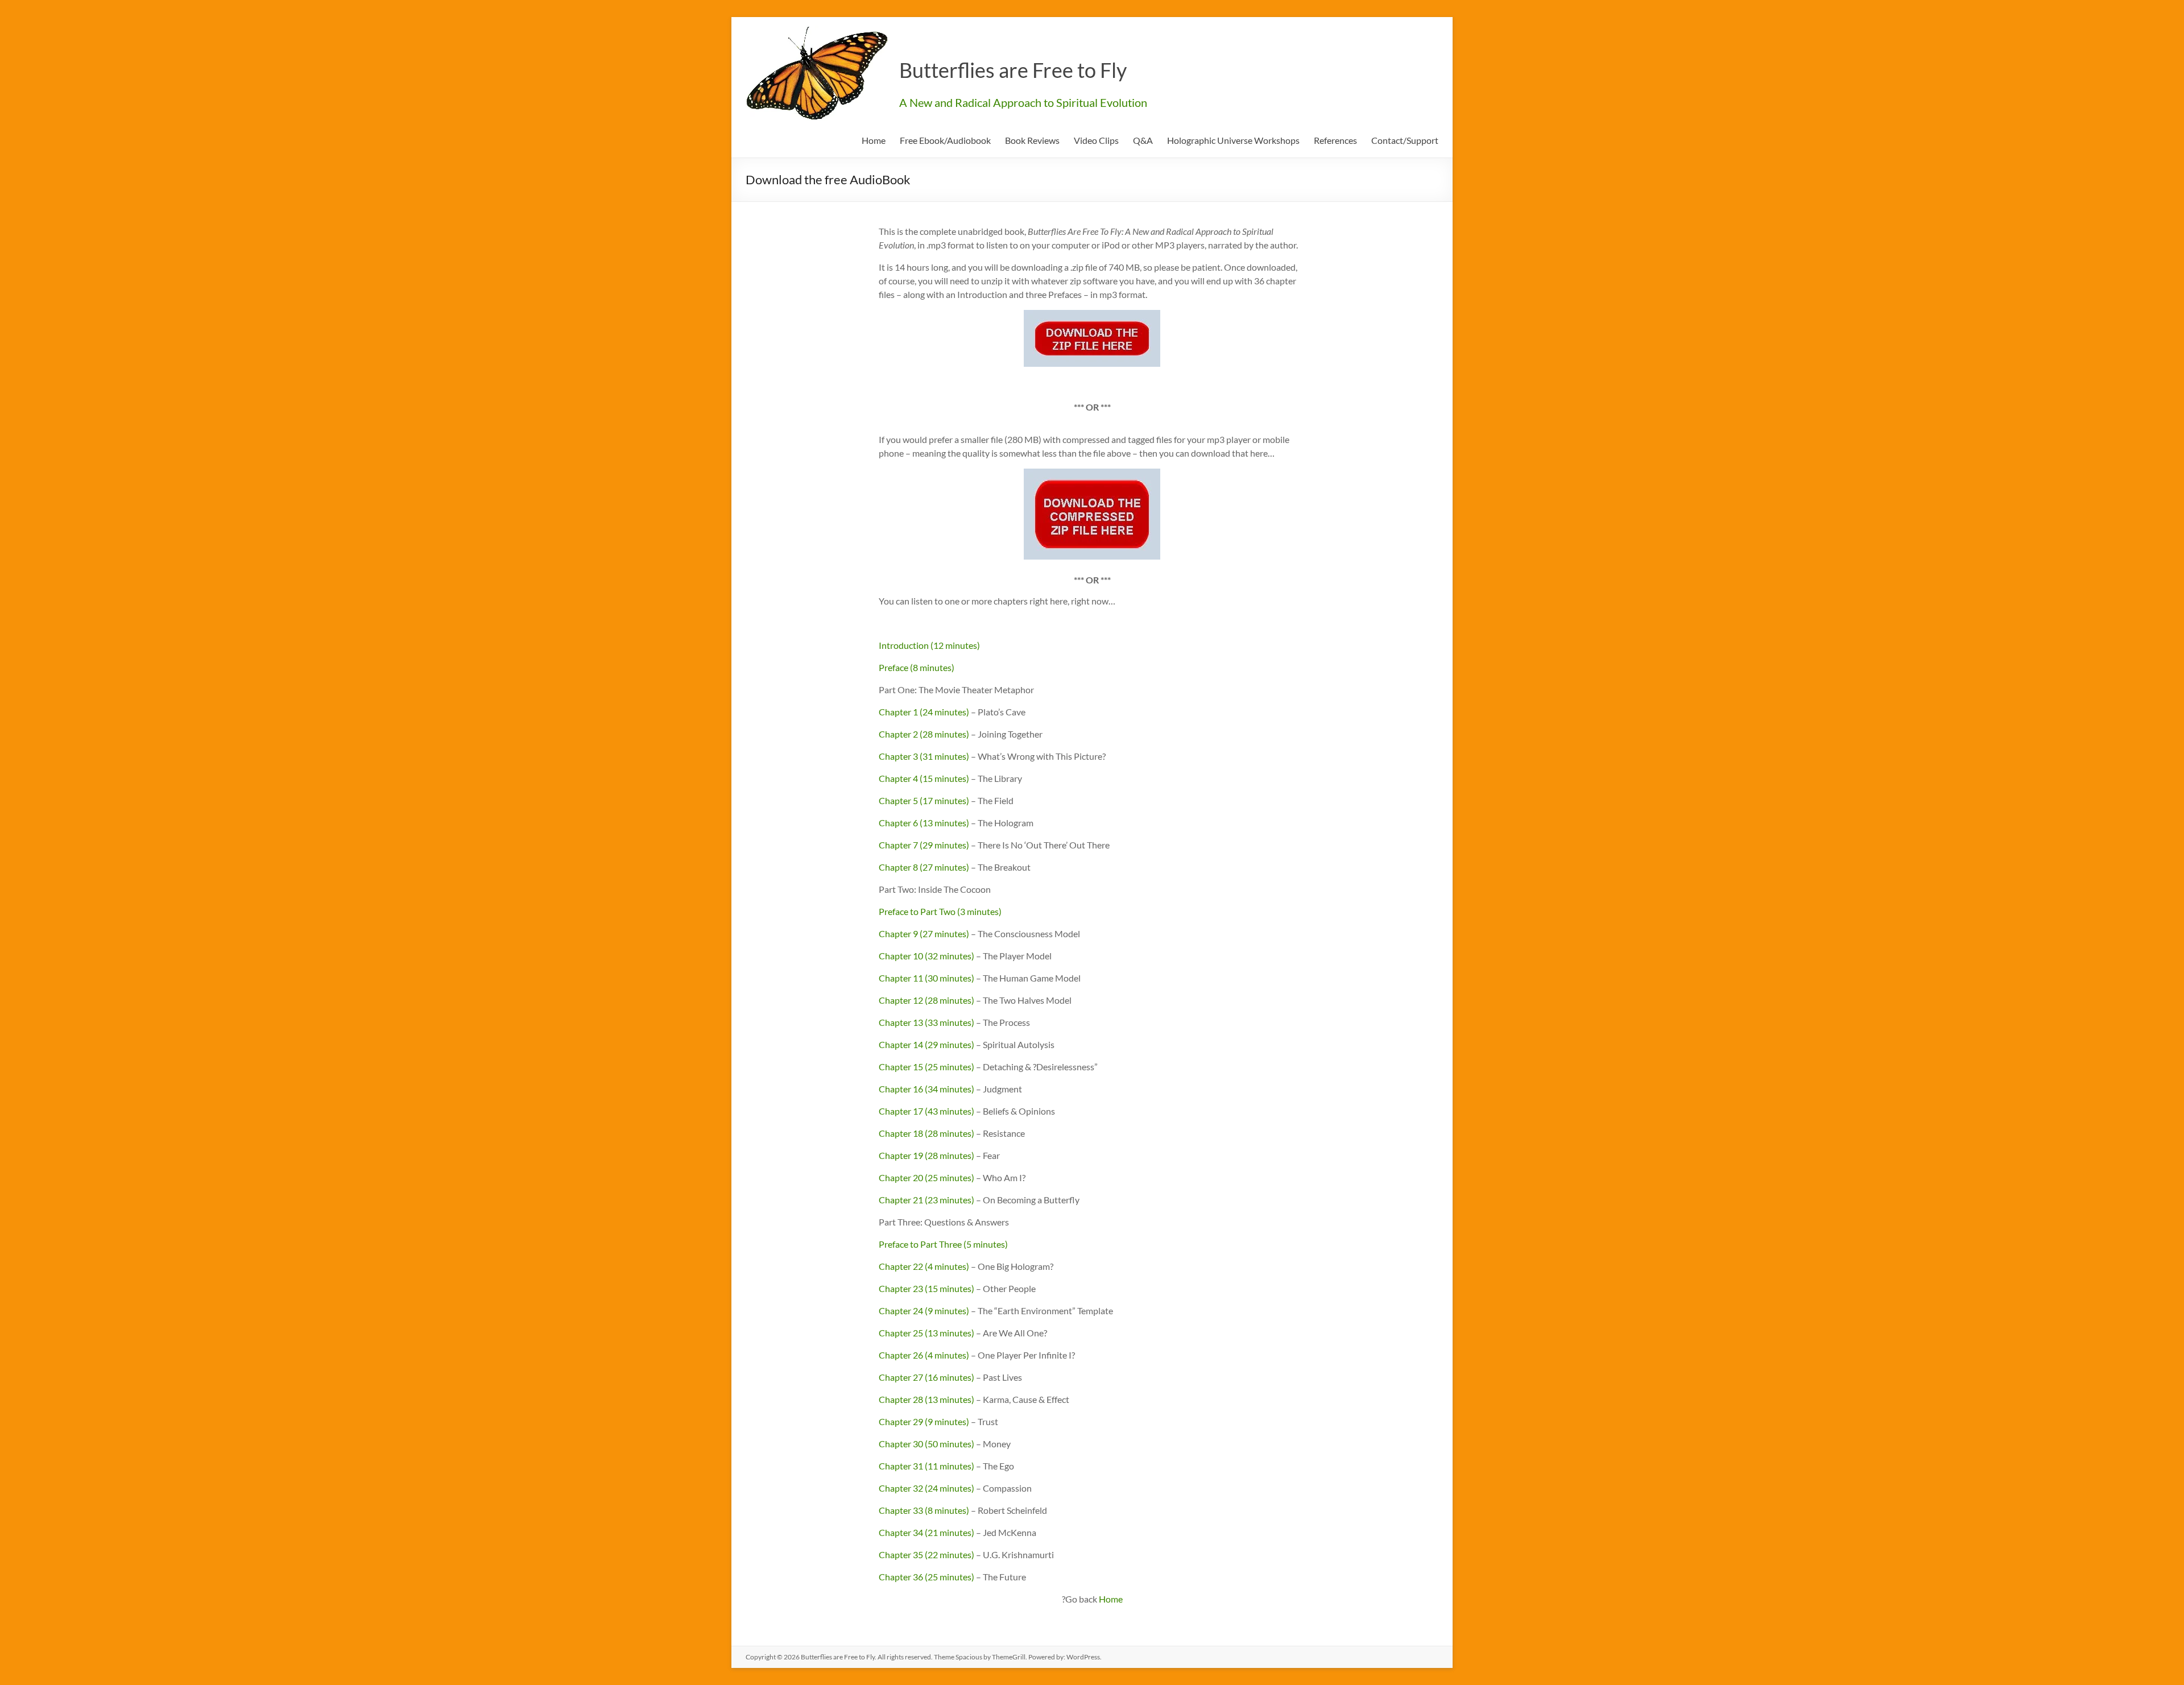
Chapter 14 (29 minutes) (926, 1044)
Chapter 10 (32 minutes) (926, 956)
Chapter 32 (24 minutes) (926, 1488)
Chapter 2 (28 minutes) (924, 734)
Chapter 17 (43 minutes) (926, 1111)
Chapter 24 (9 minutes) (924, 1311)
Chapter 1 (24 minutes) (924, 712)
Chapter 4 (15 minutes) (924, 778)
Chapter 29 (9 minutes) (924, 1421)
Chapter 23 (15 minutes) (926, 1288)
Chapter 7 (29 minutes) (924, 845)
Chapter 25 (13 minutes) (926, 1333)
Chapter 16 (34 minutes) (926, 1089)
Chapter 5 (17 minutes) (924, 800)
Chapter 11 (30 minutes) (926, 978)
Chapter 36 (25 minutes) (926, 1577)
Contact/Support (1405, 140)
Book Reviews (1032, 140)
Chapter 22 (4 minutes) (924, 1266)
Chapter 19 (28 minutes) (926, 1155)
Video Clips (1096, 140)
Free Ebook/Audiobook (945, 140)
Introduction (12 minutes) (929, 645)
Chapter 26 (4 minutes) (924, 1355)
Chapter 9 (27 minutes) (924, 933)
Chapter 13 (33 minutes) (926, 1022)
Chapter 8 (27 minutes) (924, 867)
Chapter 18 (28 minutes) (926, 1133)
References (1335, 140)
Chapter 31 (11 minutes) (926, 1466)
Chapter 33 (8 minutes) (924, 1510)
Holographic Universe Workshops (1233, 140)
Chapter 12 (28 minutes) (926, 1000)
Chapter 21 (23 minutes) (926, 1200)
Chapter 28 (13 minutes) (926, 1399)
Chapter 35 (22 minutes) (926, 1554)
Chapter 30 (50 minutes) (926, 1444)
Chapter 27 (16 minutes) (926, 1377)
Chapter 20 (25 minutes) (926, 1177)
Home (874, 140)
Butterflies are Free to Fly (1013, 70)
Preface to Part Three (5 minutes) (943, 1244)
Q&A (1143, 140)
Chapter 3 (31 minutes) (924, 756)
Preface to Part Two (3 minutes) (940, 911)
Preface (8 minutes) (917, 667)
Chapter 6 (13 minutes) (924, 823)
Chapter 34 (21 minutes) (926, 1532)
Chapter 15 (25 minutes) (926, 1067)
